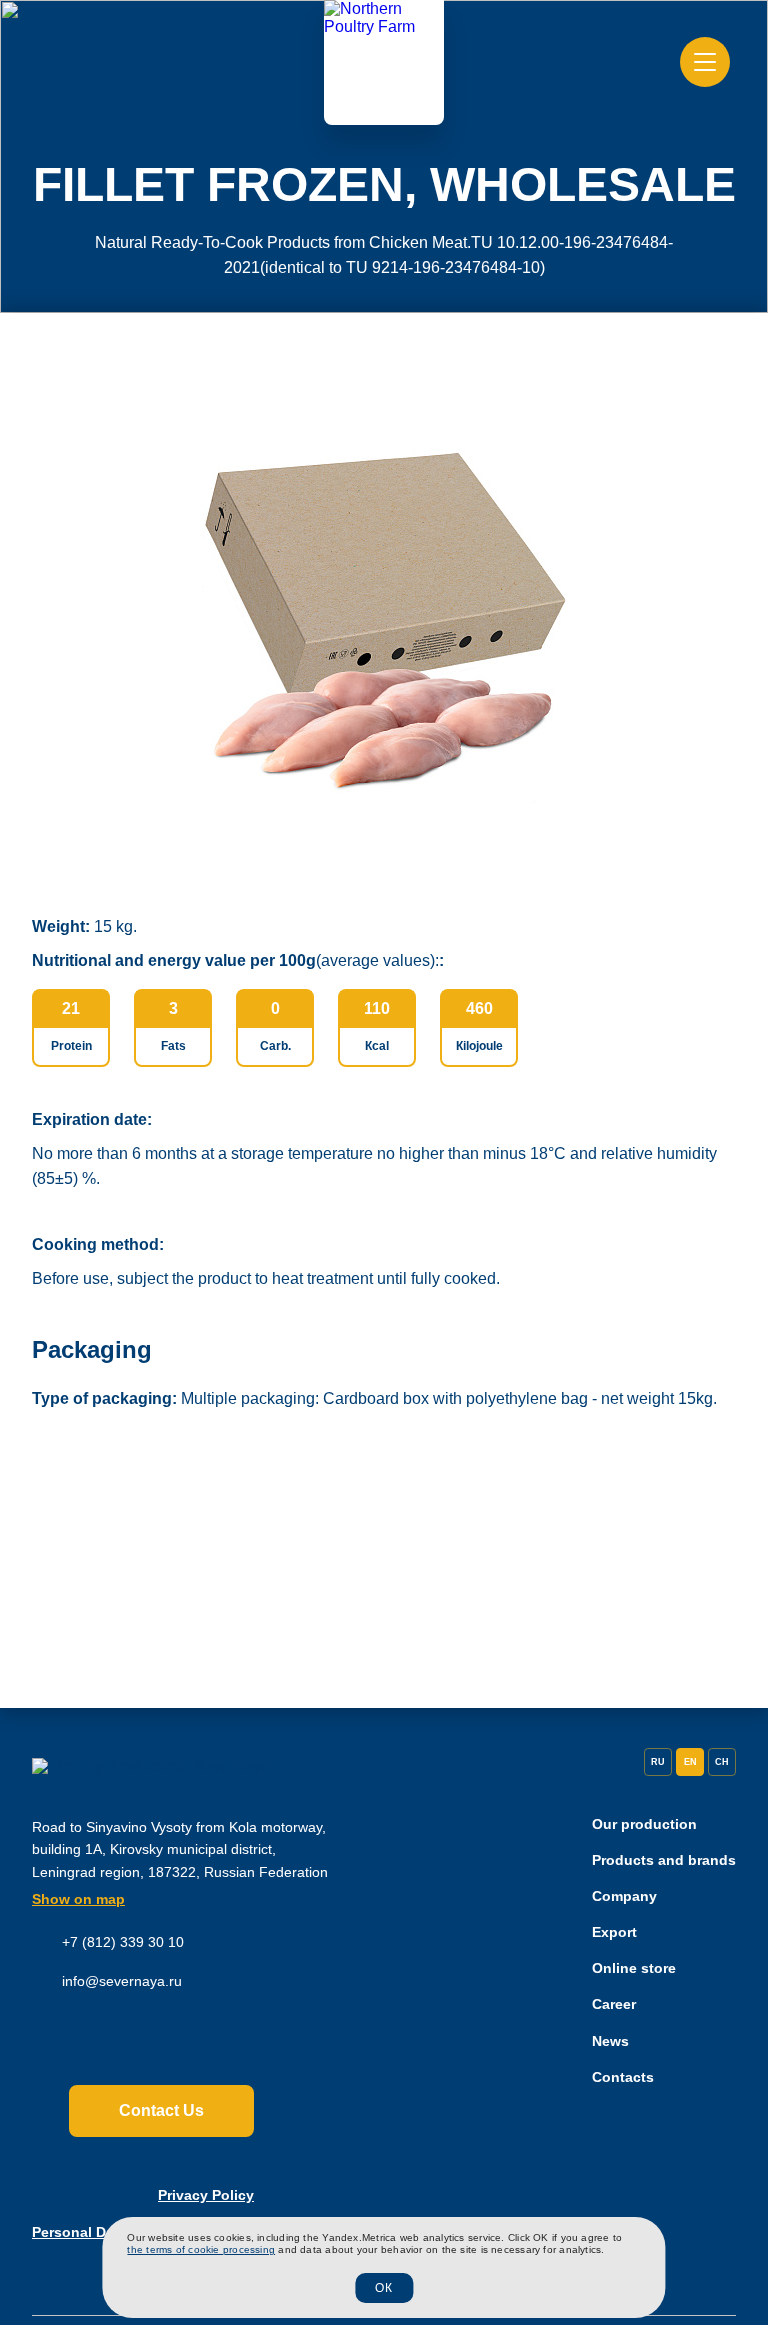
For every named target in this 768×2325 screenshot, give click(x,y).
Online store (634, 1968)
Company (624, 1896)
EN (690, 1762)
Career (614, 2004)
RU (658, 1762)
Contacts (623, 2077)
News (610, 2041)
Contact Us (161, 2110)
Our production (644, 1824)
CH (722, 1762)
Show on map (78, 1899)
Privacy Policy (206, 2195)
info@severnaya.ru (122, 1981)
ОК (384, 2288)
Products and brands (664, 1860)
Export (614, 1932)
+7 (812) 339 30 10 (123, 1942)
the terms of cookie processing (201, 2249)
